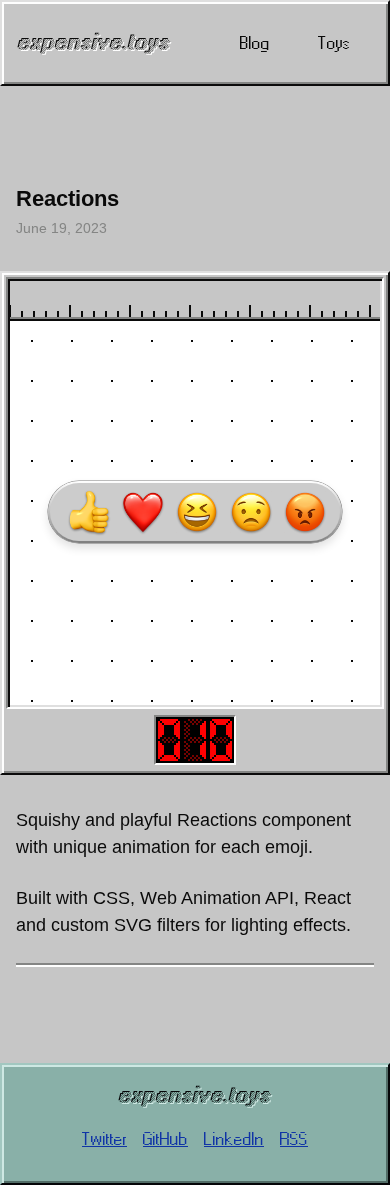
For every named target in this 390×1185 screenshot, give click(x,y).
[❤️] (143, 512)
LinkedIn (234, 1139)
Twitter (104, 1139)
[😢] (251, 512)
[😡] (305, 512)
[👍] (89, 512)
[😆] (197, 512)
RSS (294, 1139)
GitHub (165, 1139)
